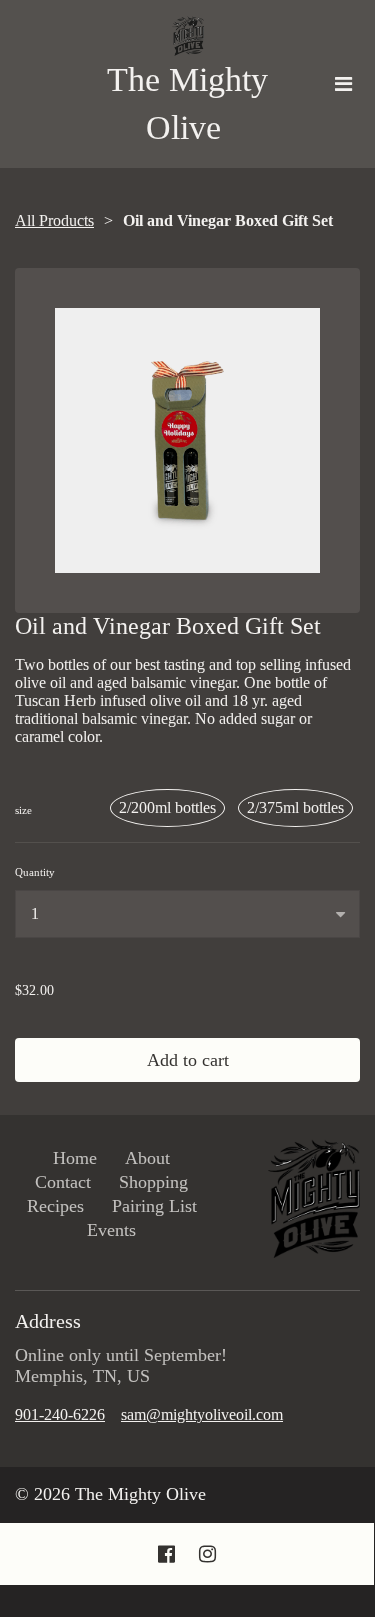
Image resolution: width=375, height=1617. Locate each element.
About (147, 1158)
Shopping (153, 1182)
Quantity (35, 872)
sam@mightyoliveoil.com (202, 1414)
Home (75, 1158)
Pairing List (154, 1206)
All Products (54, 220)
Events (111, 1230)
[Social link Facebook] (166, 1554)
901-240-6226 (60, 1414)
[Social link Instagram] (207, 1554)
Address (48, 1321)
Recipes (55, 1206)
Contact (63, 1182)
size (23, 810)
